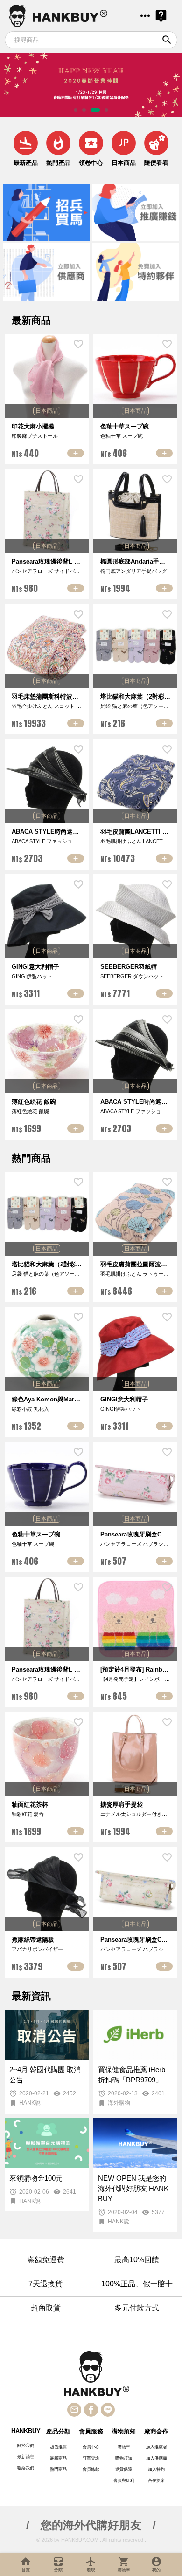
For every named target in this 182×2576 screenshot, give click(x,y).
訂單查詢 (91, 2458)
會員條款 (91, 2469)
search (167, 40)
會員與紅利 (124, 2481)
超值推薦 (58, 2447)
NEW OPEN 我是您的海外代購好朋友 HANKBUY (133, 2189)
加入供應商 (157, 2458)
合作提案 (156, 2481)
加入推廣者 (157, 2447)
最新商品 (58, 2458)
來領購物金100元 (36, 2178)
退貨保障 (124, 2469)
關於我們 (26, 2446)
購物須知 (124, 2458)
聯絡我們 (26, 2468)
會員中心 (91, 2447)
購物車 (124, 2447)
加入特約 (156, 2469)
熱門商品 (58, 2469)
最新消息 (26, 2457)
